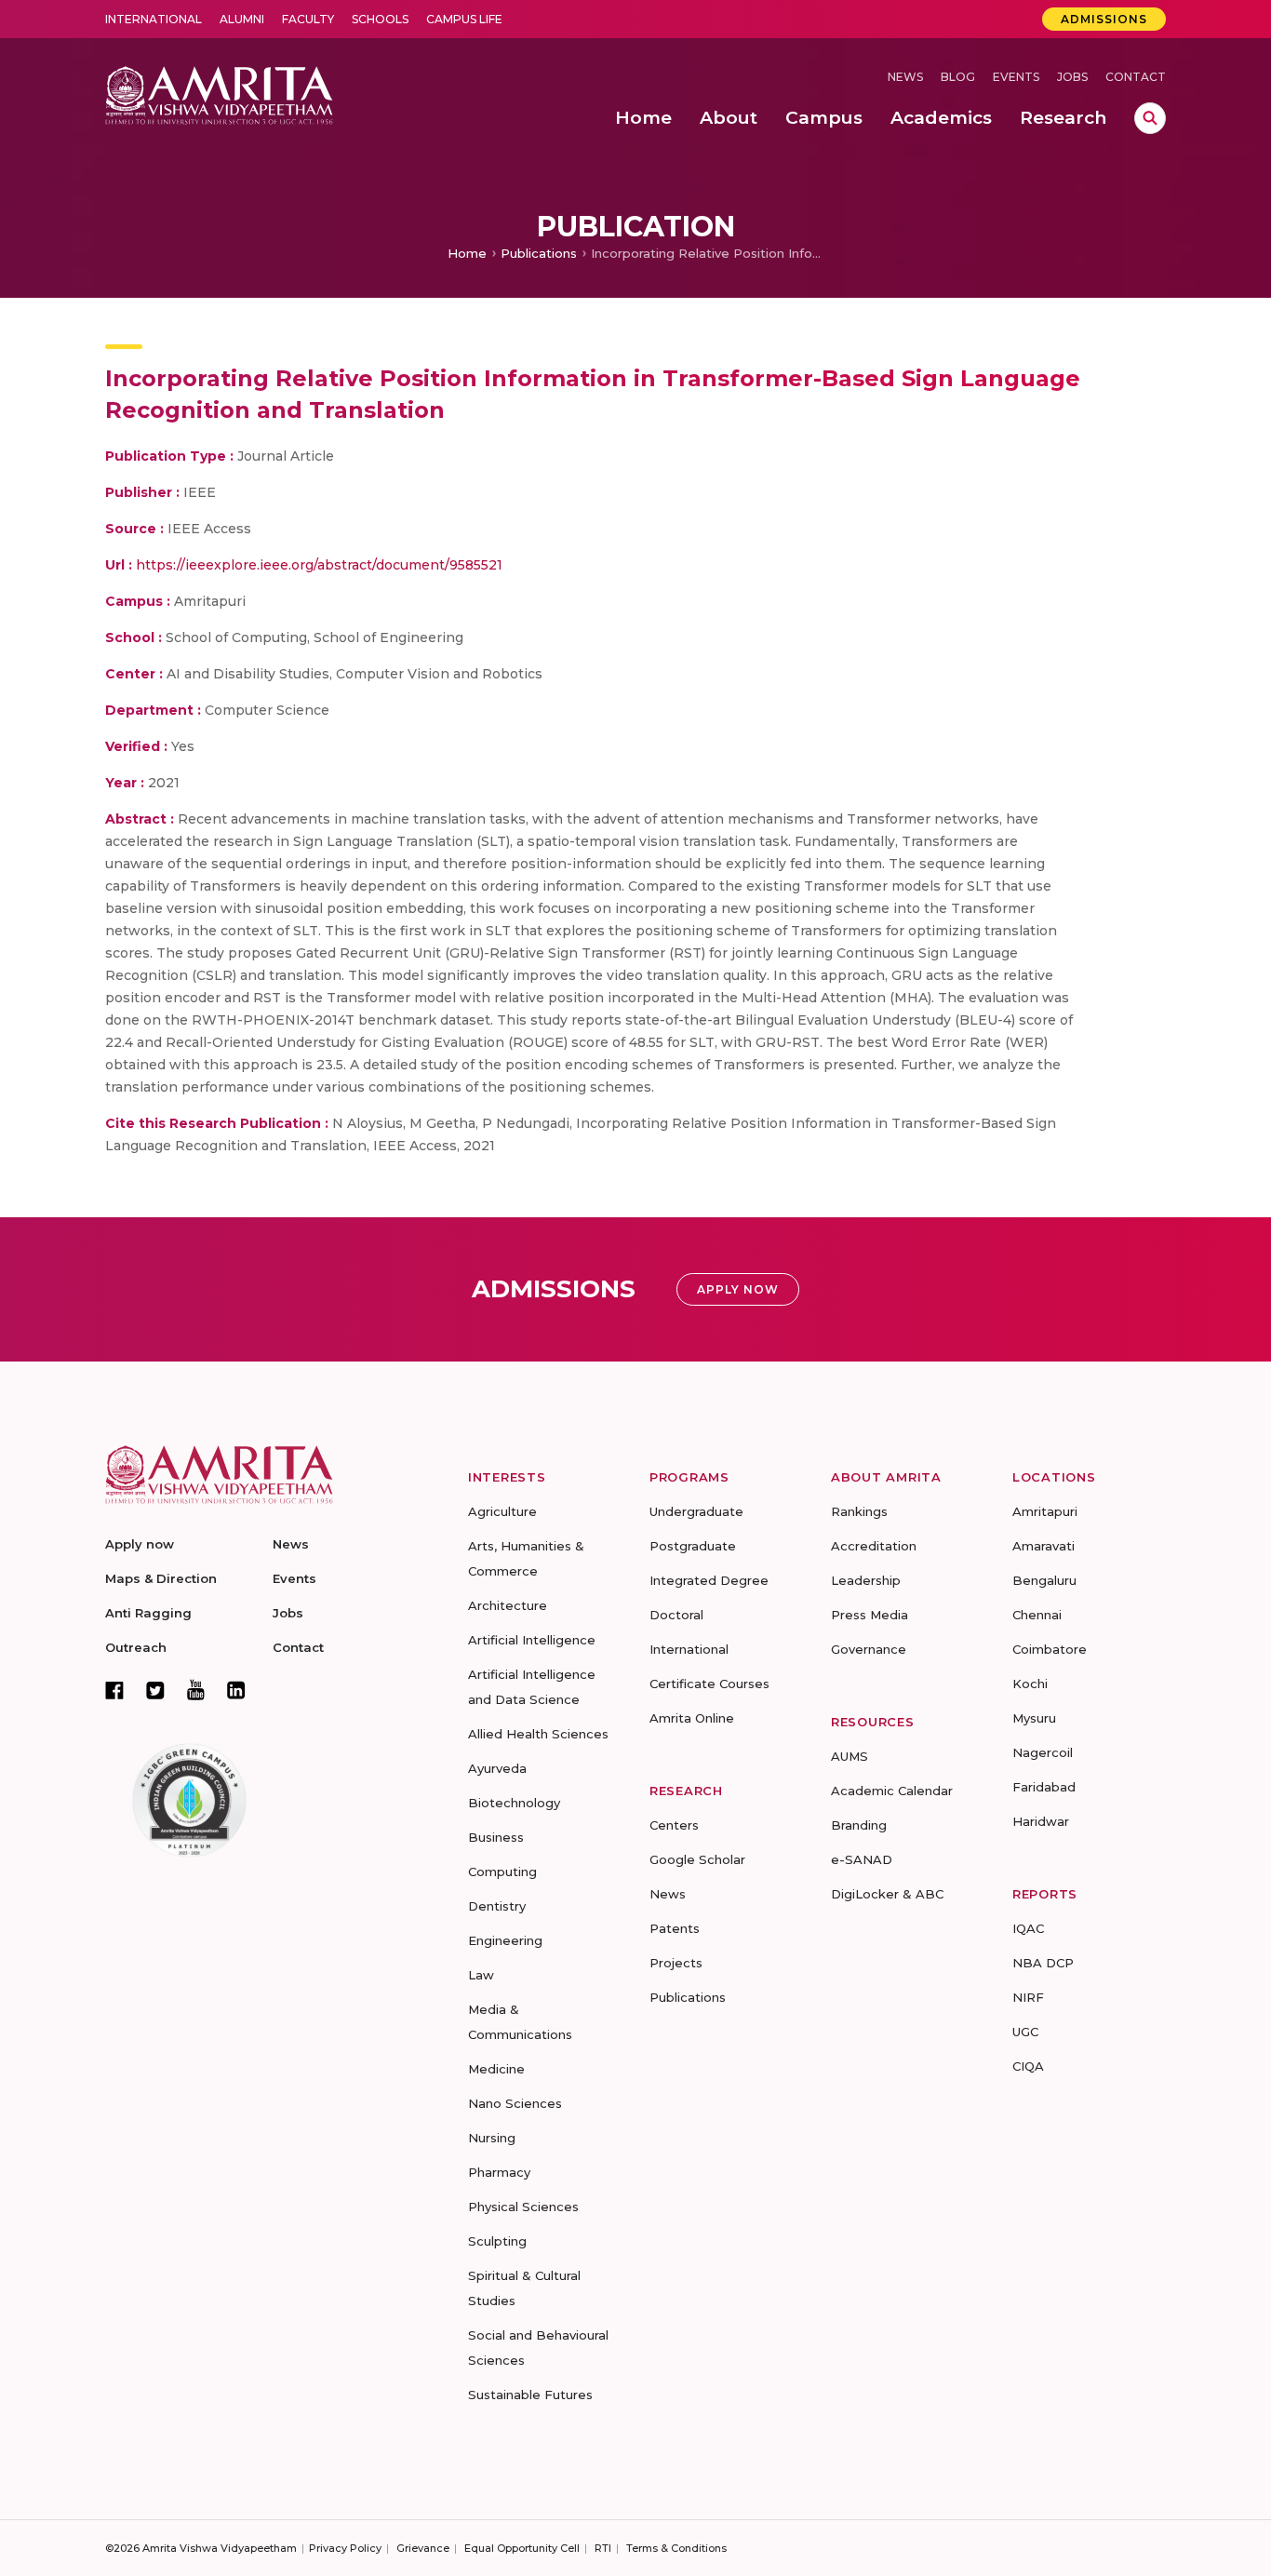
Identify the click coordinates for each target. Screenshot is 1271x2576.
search (1150, 118)
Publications (539, 253)
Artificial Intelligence (532, 1640)
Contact (1136, 77)
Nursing (492, 2138)
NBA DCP (1043, 1963)
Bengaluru (1044, 1580)
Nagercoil (1043, 1752)
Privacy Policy (345, 2548)
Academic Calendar (892, 1791)
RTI (603, 2548)
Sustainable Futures (530, 2395)
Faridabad (1044, 1787)
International (154, 19)
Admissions (1104, 19)
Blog (958, 77)
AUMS (850, 1756)
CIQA (1028, 2066)
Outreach (136, 1647)
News (905, 77)
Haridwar (1041, 1821)
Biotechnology (514, 1803)
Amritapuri (1045, 1511)
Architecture (508, 1605)
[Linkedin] (236, 1690)
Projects (676, 1963)
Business (496, 1837)
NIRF (1028, 1997)
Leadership (866, 1580)
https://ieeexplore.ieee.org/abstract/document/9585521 (319, 565)
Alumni (242, 19)
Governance (869, 1649)
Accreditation (874, 1546)
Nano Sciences (515, 2103)
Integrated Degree (709, 1580)
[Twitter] (155, 1690)
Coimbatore (1050, 1649)
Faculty (308, 19)
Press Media (870, 1615)
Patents (675, 1928)
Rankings (859, 1511)
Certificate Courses (709, 1684)
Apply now (140, 1544)
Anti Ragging (148, 1613)
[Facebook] (114, 1690)
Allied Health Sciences (538, 1734)
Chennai (1037, 1615)
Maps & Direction (161, 1578)
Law (481, 1975)
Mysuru (1034, 1718)
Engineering (505, 1940)
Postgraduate (693, 1546)
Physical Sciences (523, 2207)
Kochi (1030, 1684)
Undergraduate (696, 1511)
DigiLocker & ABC (887, 1894)
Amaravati (1044, 1546)
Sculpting (497, 2241)
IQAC (1028, 1928)
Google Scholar (697, 1859)
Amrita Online (692, 1718)
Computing (502, 1872)
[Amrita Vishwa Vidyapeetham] (219, 94)
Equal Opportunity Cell (522, 2548)
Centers (674, 1825)
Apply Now (738, 1289)
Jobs (1072, 77)
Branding (859, 1825)
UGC (1025, 2032)
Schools (380, 19)
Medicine (496, 2069)
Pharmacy (499, 2172)
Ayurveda (497, 1768)
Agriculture (502, 1511)
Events (1016, 77)
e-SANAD (862, 1859)
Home (467, 253)
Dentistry (497, 1906)
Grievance (423, 2548)
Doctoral (676, 1615)
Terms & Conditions (676, 2548)
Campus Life (464, 19)
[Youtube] (196, 1690)
